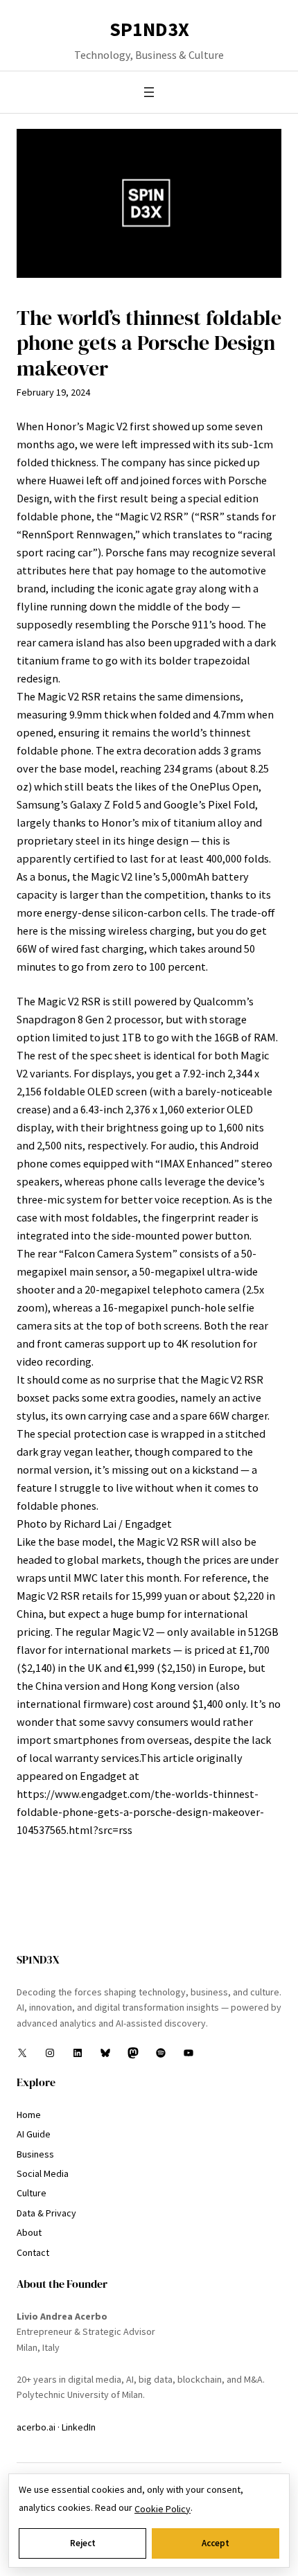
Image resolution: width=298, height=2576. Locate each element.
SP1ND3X (149, 29)
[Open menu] (149, 92)
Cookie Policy (163, 2509)
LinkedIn (79, 2427)
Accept (216, 2543)
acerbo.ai (36, 2427)
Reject (83, 2543)
